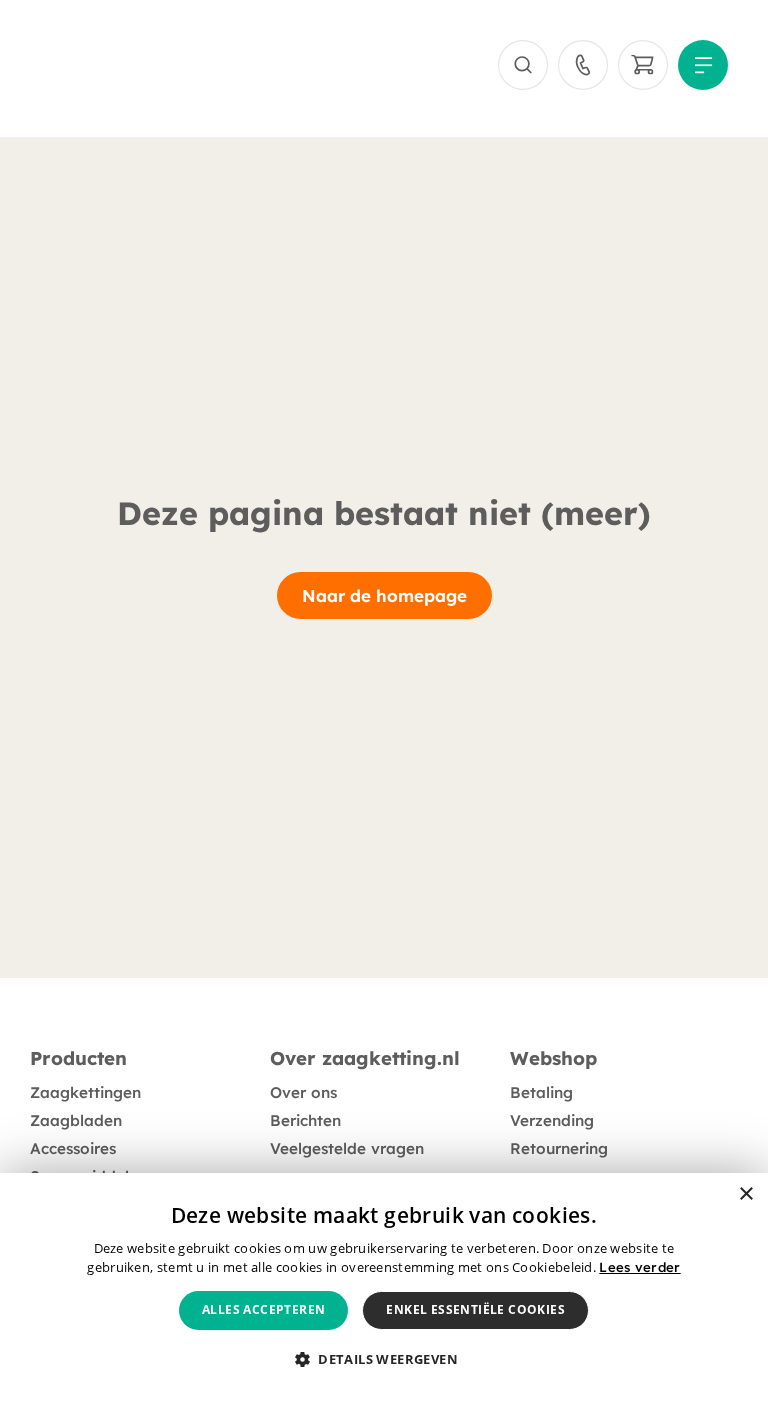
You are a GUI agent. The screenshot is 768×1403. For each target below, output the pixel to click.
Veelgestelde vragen (347, 1148)
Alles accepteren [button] (263, 1309)
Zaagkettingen (85, 1092)
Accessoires (73, 1148)
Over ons (303, 1092)
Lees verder (639, 1267)
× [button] (745, 1194)
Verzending (552, 1120)
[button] (384, 1360)
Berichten (305, 1120)
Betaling (541, 1092)
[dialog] (384, 1288)
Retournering (559, 1148)
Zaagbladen (76, 1120)
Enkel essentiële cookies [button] (475, 1309)
